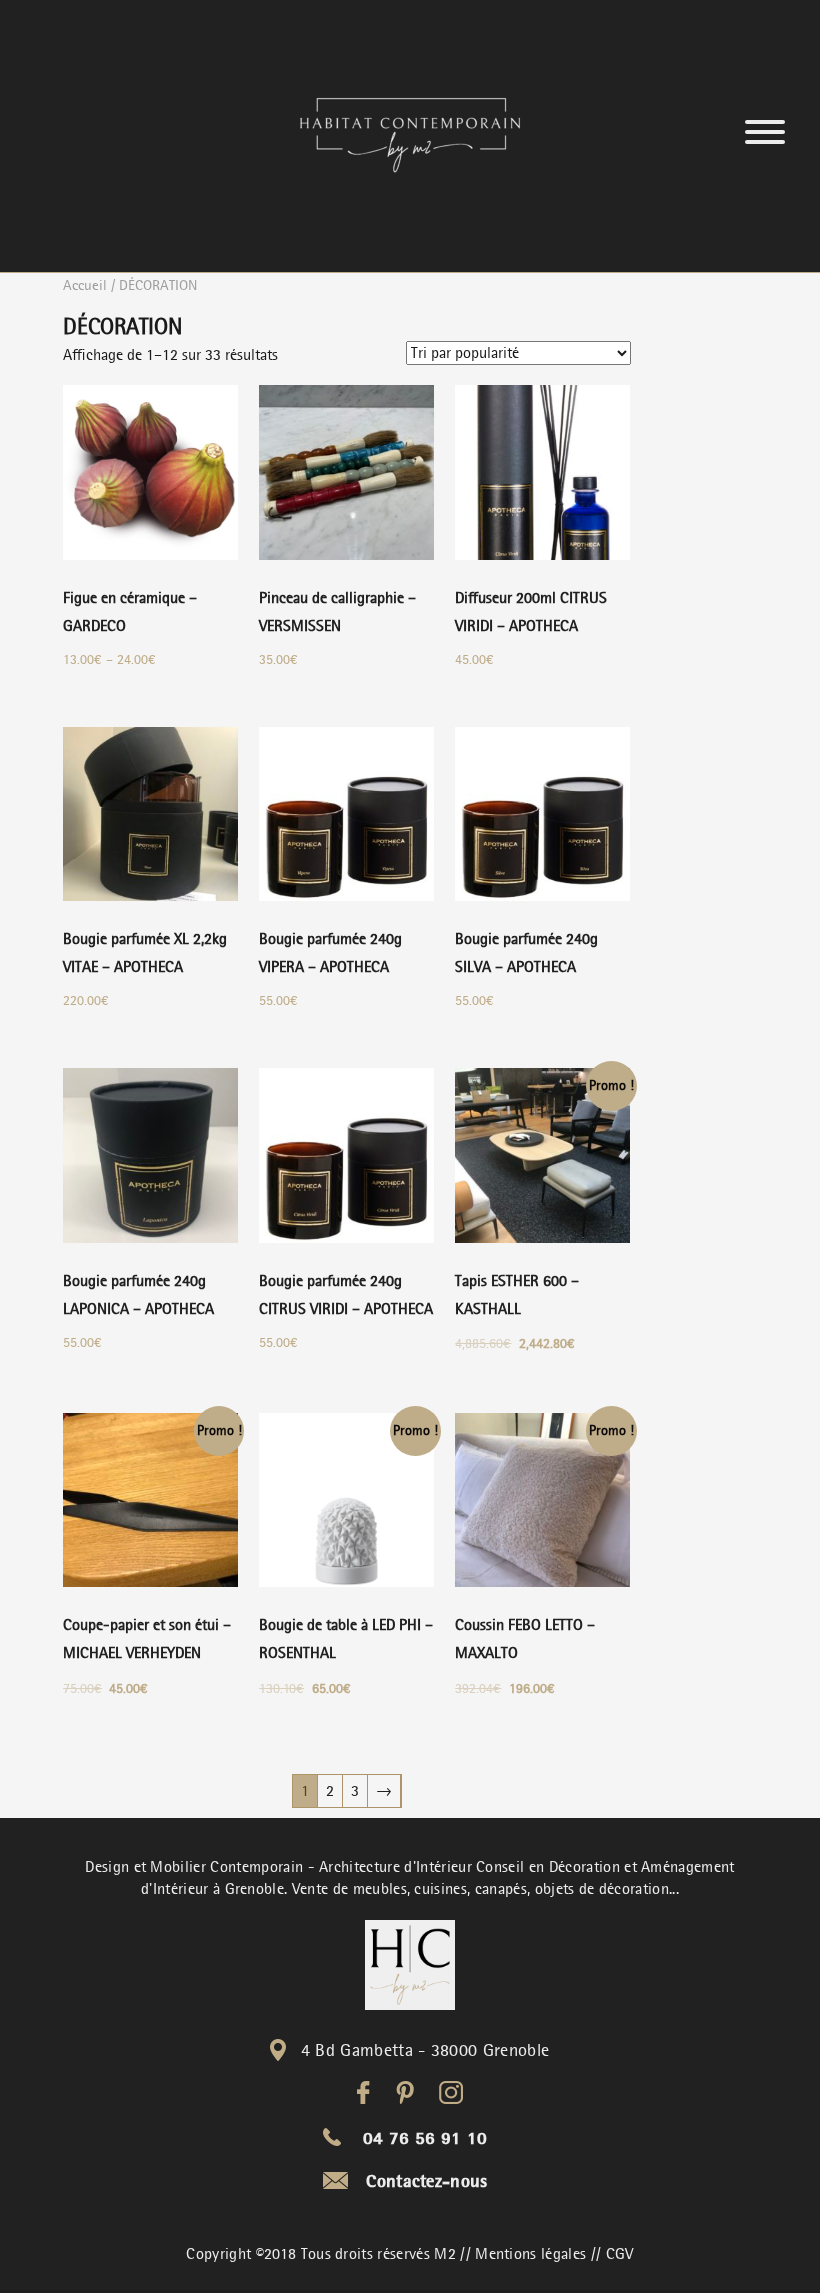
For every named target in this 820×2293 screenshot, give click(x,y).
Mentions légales (530, 2254)
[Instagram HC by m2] (451, 2092)
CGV (620, 2254)
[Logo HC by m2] (410, 1965)
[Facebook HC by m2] (363, 2092)
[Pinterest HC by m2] (405, 2092)
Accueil (85, 285)
